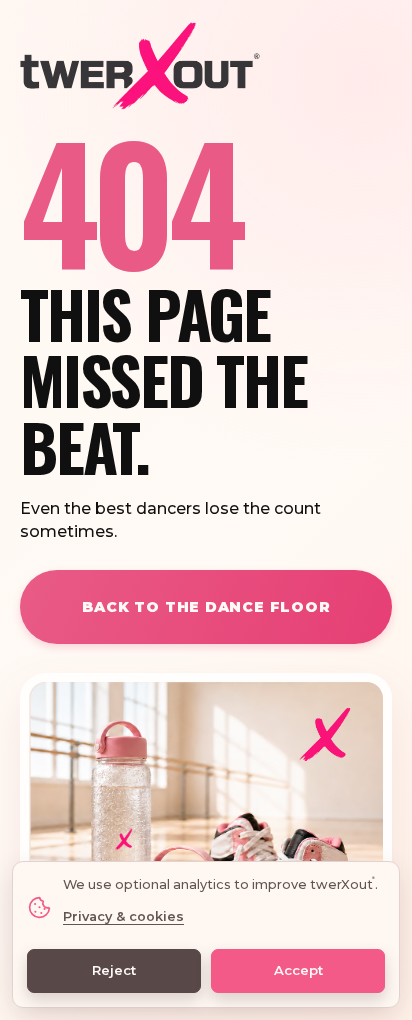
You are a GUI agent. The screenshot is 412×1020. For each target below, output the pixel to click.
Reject (114, 970)
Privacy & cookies (123, 916)
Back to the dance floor (206, 607)
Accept (298, 970)
